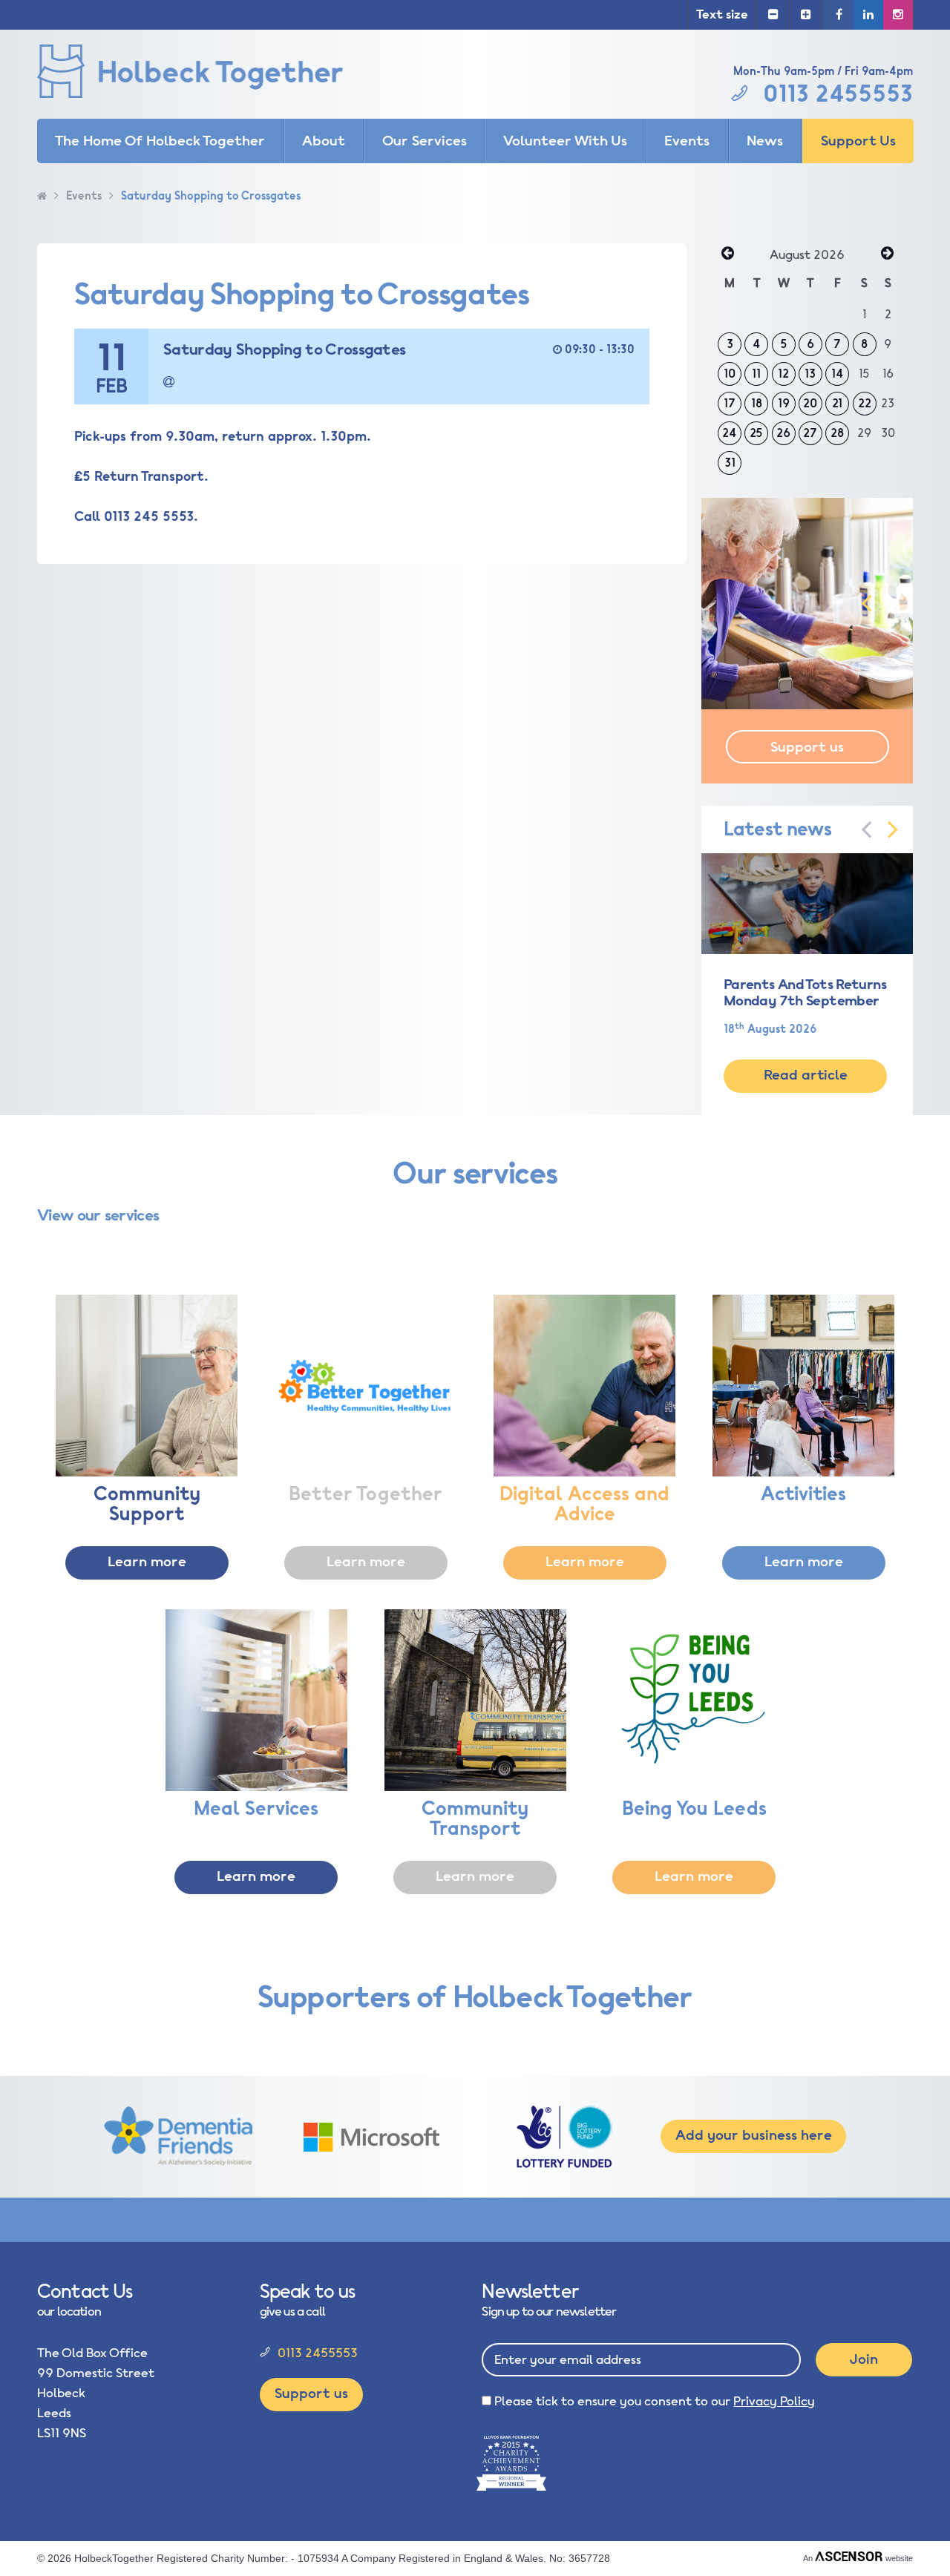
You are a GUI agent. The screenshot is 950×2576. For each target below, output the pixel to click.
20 (810, 404)
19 (784, 404)
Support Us (858, 141)
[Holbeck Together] (212, 74)
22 (865, 404)
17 (730, 404)
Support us (807, 747)
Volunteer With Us (565, 141)
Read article (806, 1075)
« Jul (727, 254)
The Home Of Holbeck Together (160, 141)
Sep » (887, 254)
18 (757, 404)
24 (730, 433)
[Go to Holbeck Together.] (42, 196)
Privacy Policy (774, 2401)
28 (837, 433)
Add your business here (754, 2135)
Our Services (425, 141)
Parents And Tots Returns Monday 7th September (805, 993)
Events (687, 141)
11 (756, 374)
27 (810, 433)
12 (783, 374)
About (324, 141)
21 (837, 404)
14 (838, 374)
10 (730, 374)
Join (864, 2359)
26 (783, 433)
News (765, 141)
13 (810, 374)
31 (730, 463)
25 (756, 433)
